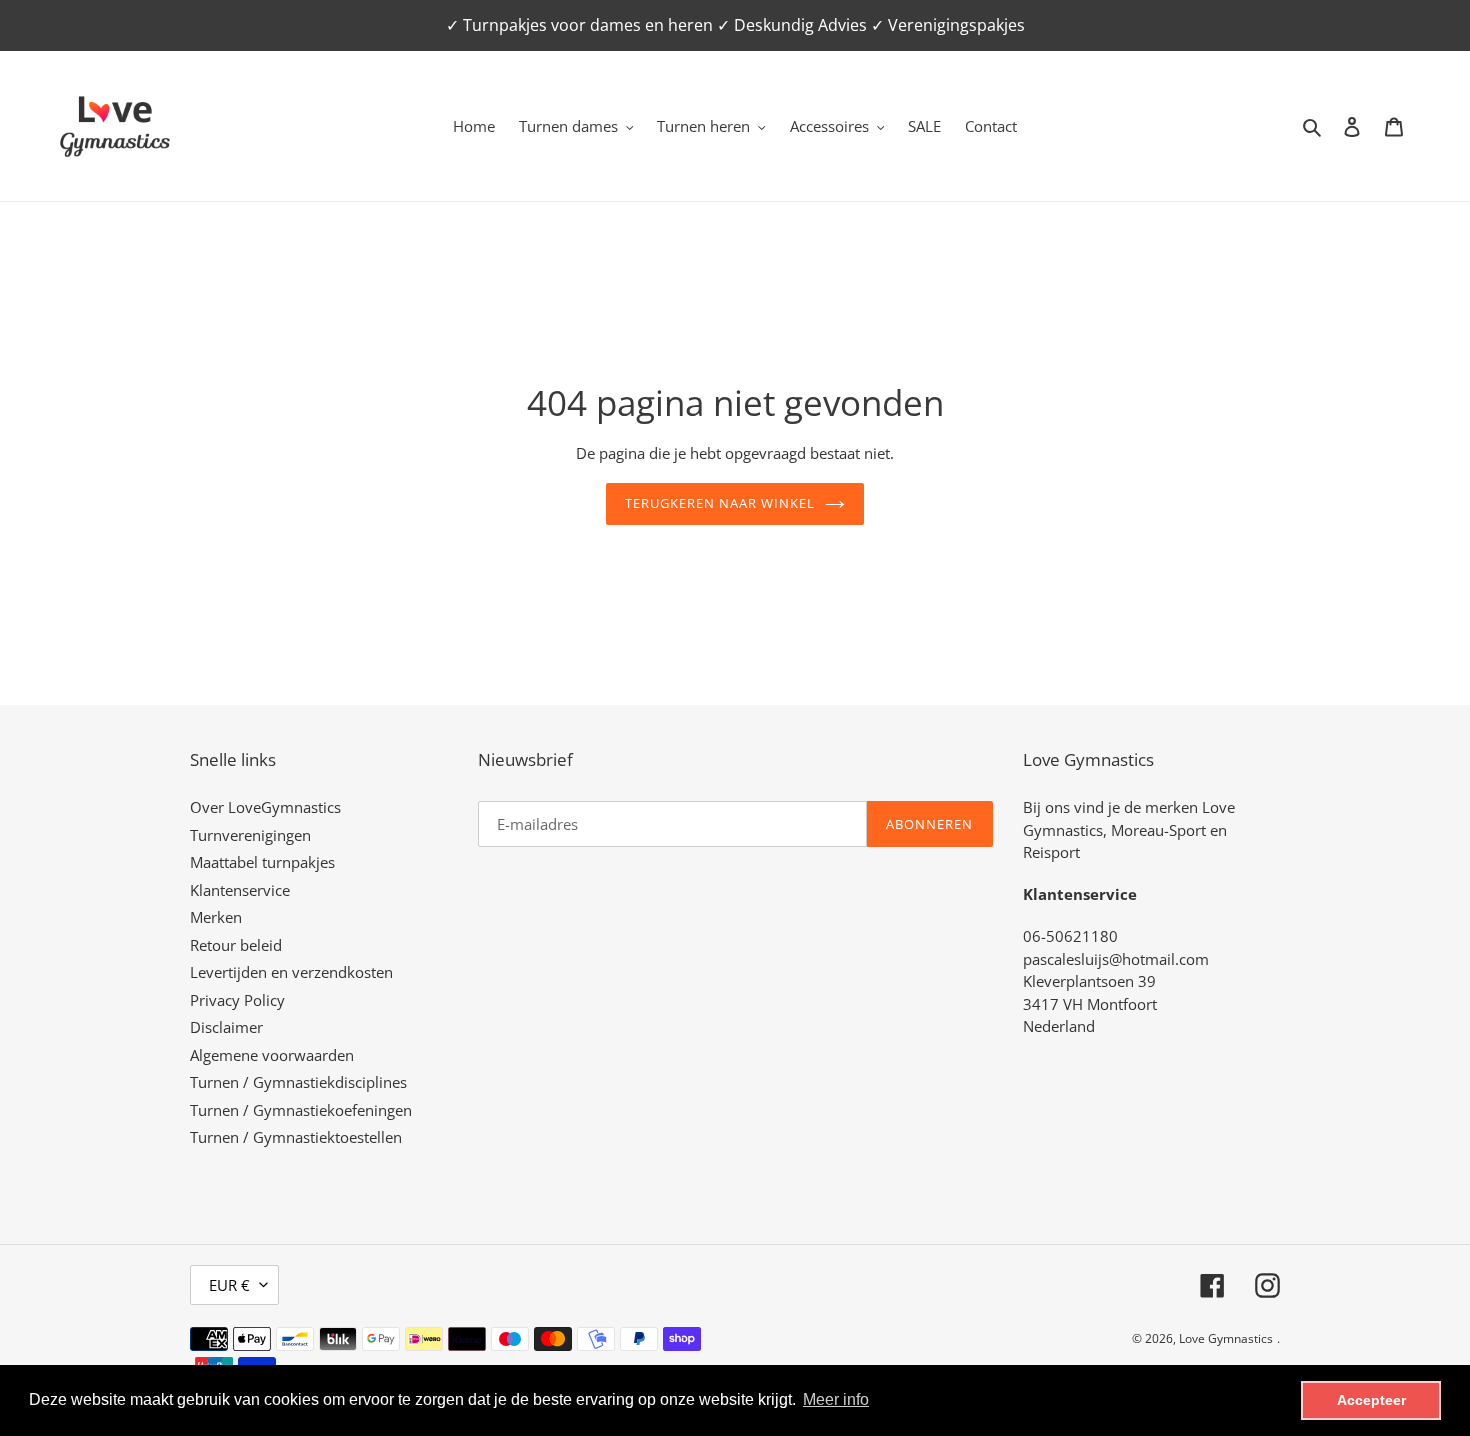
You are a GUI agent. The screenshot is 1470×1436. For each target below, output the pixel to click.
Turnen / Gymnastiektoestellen (296, 1137)
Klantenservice (240, 890)
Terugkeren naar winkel (720, 503)
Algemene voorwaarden (272, 1055)
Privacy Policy (237, 1000)
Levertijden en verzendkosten (291, 972)
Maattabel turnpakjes (262, 862)
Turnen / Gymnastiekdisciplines (298, 1082)
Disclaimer (226, 1027)
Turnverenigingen (250, 835)
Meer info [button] (836, 1399)
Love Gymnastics (1226, 1338)
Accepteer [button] (1371, 1400)
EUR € (229, 1285)
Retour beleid (236, 945)
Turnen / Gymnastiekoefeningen (301, 1110)
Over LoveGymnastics (265, 807)
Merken (216, 917)
